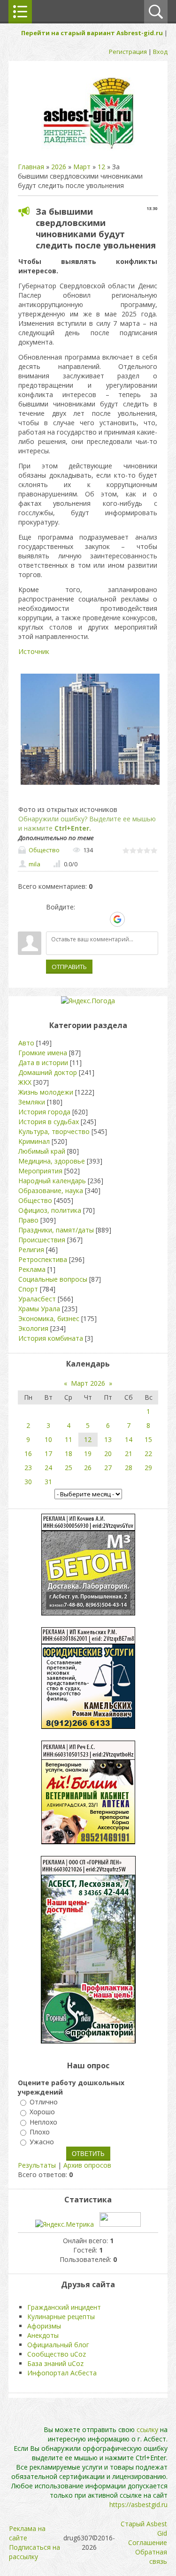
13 (108, 1439)
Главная (31, 167)
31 (48, 1482)
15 (148, 1439)
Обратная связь (151, 2557)
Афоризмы (44, 2326)
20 (108, 1453)
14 (129, 1439)
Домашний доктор (48, 1072)
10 (48, 1439)
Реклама (32, 1269)
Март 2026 (88, 1383)
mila (34, 864)
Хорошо (42, 2112)
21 (129, 1453)
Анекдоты (43, 2335)
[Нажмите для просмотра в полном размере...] (90, 785)
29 (148, 1468)
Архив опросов (87, 2165)
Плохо (40, 2132)
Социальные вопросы (53, 1279)
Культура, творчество (54, 1131)
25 (69, 1468)
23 (28, 1468)
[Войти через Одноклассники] (134, 919)
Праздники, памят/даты (56, 1230)
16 (28, 1453)
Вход (160, 52)
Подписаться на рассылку (34, 2552)
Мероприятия (40, 1171)
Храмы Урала (39, 1309)
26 (88, 1468)
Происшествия (42, 1240)
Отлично (44, 2102)
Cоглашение (148, 2542)
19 (88, 1453)
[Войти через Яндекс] (101, 919)
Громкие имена (43, 1053)
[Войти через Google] (117, 919)
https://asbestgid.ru (138, 2505)
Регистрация (128, 52)
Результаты (37, 2165)
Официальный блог (58, 2345)
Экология (33, 1328)
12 (101, 167)
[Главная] (88, 148)
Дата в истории (43, 1063)
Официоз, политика (50, 1210)
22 (148, 1453)
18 (69, 1453)
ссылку (147, 2430)
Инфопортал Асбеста (62, 2373)
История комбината (51, 1338)
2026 (59, 167)
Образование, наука (51, 1190)
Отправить (69, 967)
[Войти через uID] (53, 919)
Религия (31, 1250)
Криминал (34, 1141)
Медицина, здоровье (52, 1161)
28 (129, 1468)
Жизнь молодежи (46, 1092)
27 (108, 1468)
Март (82, 167)
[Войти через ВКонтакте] (69, 919)
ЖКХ (25, 1082)
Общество (44, 850)
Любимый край (42, 1151)
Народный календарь (52, 1181)
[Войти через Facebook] (85, 919)
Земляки (32, 1102)
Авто (26, 1043)
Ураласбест (37, 1299)
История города (44, 1112)
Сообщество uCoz (57, 2354)
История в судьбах (49, 1122)
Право (28, 1220)
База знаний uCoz (55, 2363)
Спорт (28, 1289)
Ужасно (42, 2142)
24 (48, 1468)
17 (48, 1453)
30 (28, 1482)
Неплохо (43, 2122)
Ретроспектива (43, 1259)
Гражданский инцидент (64, 2307)
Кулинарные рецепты (61, 2317)
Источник (34, 651)
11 (69, 1439)
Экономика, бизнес (49, 1318)
